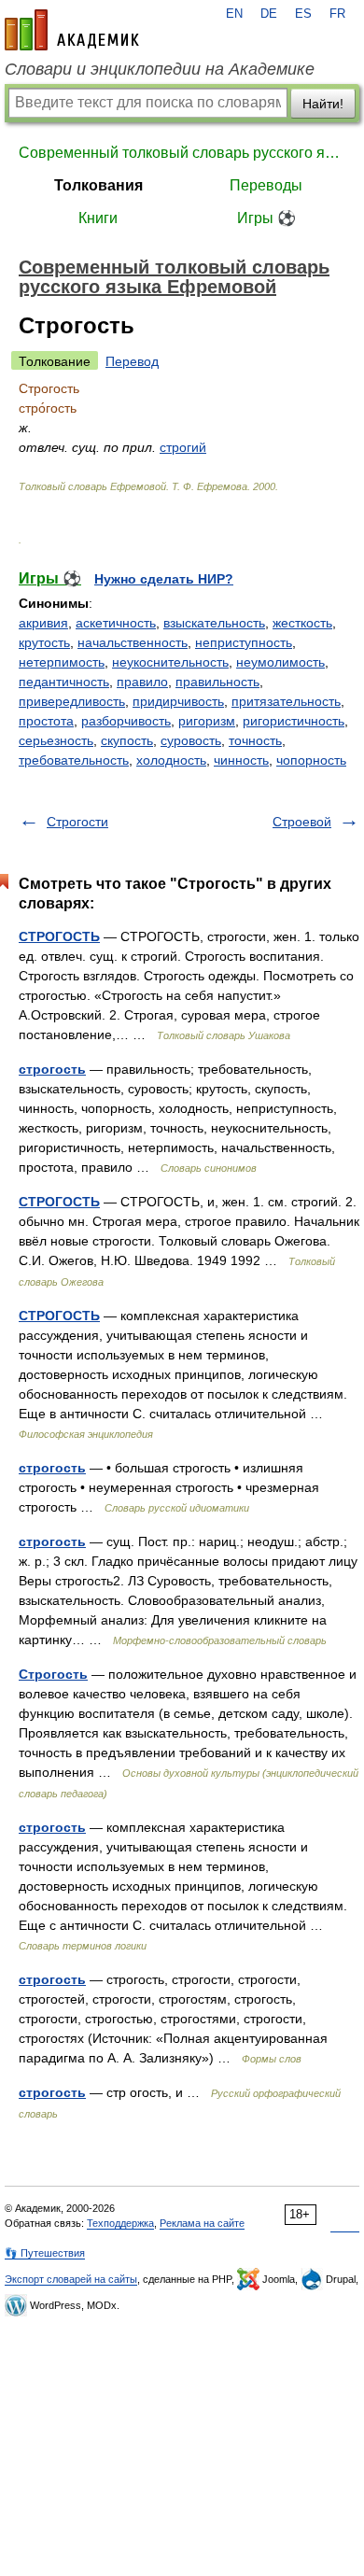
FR (337, 14)
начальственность (133, 642)
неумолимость (280, 662)
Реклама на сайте (202, 2223)
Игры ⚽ (266, 218)
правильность (217, 682)
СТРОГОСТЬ (59, 936)
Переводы (266, 185)
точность (255, 740)
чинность (241, 760)
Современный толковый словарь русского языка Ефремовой (182, 153)
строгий (183, 447)
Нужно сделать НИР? (164, 579)
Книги (98, 218)
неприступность (244, 642)
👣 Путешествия (45, 2253)
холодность (171, 760)
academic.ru (72, 30)
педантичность (64, 682)
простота (46, 721)
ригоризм (207, 721)
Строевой (302, 822)
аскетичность (116, 623)
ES (303, 14)
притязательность (286, 701)
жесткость (302, 623)
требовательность (74, 760)
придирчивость (178, 701)
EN (234, 14)
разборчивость (126, 721)
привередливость (72, 701)
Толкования (98, 185)
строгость (52, 1069)
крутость (44, 642)
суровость (191, 740)
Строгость (53, 1674)
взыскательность (214, 623)
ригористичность (294, 721)
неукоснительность (170, 662)
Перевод (132, 361)
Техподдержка (120, 2223)
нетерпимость (62, 662)
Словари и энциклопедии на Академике (160, 69)
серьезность (56, 740)
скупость (127, 740)
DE (269, 14)
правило (142, 682)
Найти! (323, 104)
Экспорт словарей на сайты (71, 2279)
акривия (43, 623)
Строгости (77, 822)
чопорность (311, 760)
